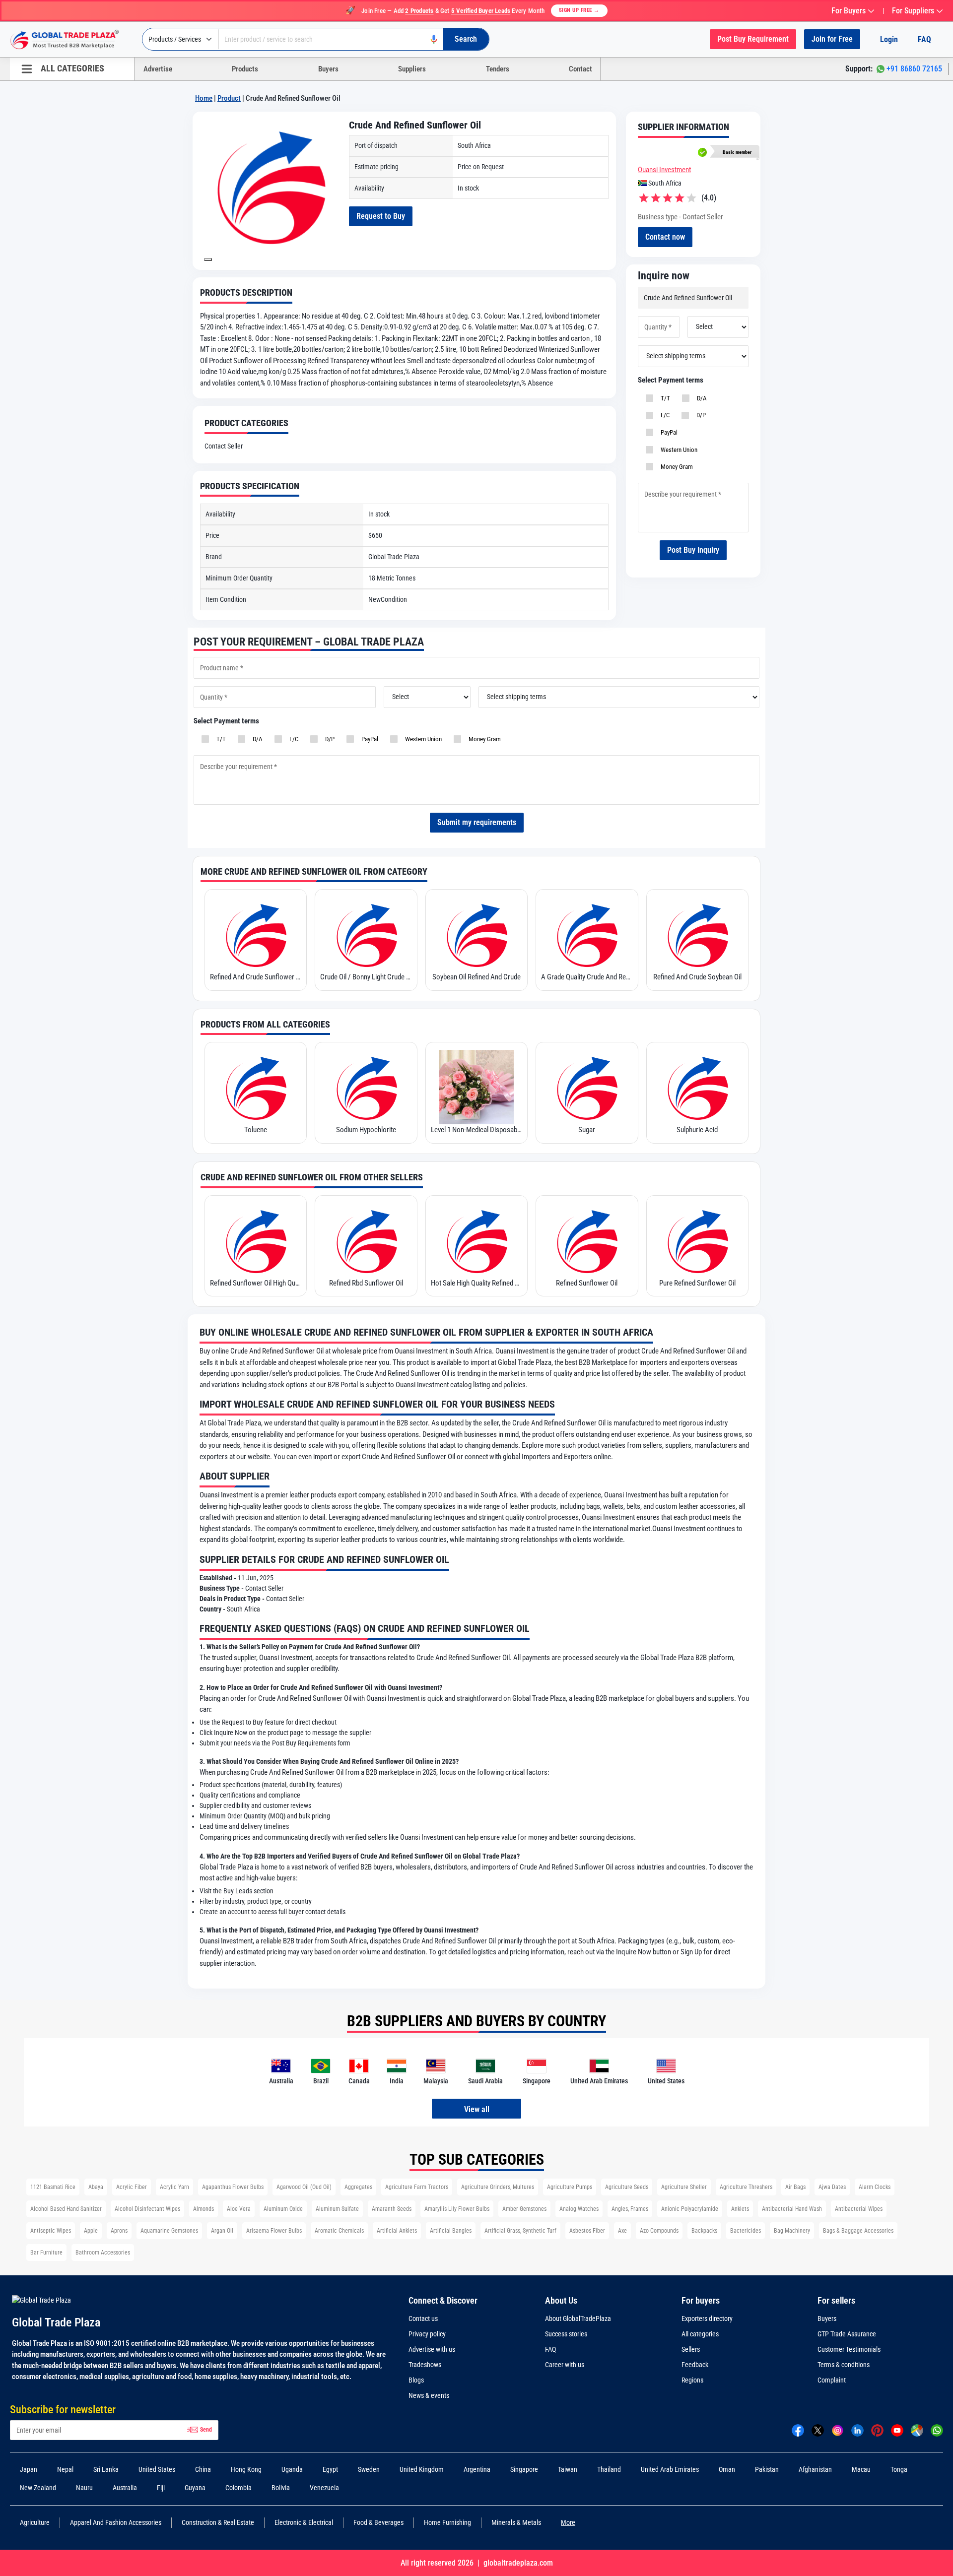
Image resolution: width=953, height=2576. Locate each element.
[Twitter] (818, 2430)
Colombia (238, 2488)
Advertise (158, 69)
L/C (664, 415)
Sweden (369, 2469)
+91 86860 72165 (914, 69)
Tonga (899, 2469)
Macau (861, 2469)
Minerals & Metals (516, 2522)
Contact (580, 69)
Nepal (65, 2469)
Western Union (678, 450)
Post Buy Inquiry (693, 550)
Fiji (161, 2488)
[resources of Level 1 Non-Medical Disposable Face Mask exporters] (476, 1087)
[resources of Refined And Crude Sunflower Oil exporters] (256, 934)
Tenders (498, 69)
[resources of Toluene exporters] (256, 1087)
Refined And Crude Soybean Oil (697, 977)
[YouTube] (897, 2430)
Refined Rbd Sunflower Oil (366, 1283)
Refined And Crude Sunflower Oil (256, 977)
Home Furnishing (447, 2522)
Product (229, 98)
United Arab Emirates (670, 2469)
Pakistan (767, 2469)
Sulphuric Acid (697, 1130)
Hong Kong (246, 2469)
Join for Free (832, 39)
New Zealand (38, 2488)
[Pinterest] (877, 2430)
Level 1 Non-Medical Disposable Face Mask (476, 1130)
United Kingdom (422, 2469)
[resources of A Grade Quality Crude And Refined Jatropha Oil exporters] (587, 934)
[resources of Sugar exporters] (587, 1087)
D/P (700, 415)
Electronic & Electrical (304, 2522)
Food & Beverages (378, 2522)
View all (477, 2109)
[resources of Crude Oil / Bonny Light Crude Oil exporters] (366, 934)
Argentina (477, 2469)
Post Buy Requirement (753, 39)
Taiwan (568, 2469)
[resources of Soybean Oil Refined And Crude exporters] (476, 934)
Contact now (665, 237)
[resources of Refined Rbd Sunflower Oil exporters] (366, 1240)
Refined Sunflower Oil (587, 1283)
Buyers (328, 69)
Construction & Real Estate (218, 2522)
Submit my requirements (477, 822)
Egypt (330, 2469)
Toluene (256, 1130)
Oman (727, 2469)
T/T (664, 398)
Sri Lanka (106, 2469)
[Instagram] (838, 2430)
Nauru (84, 2488)
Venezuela (324, 2488)
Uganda (292, 2469)
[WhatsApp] (937, 2430)
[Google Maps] (917, 2430)
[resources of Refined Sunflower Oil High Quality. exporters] (256, 1240)
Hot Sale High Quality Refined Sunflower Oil (476, 1283)
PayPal (668, 432)
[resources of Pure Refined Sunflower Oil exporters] (697, 1240)
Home (204, 98)
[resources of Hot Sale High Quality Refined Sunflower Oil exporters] (476, 1240)
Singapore (524, 2469)
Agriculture (35, 2522)
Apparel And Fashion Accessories (116, 2522)
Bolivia (281, 2488)
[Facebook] (798, 2430)
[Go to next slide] (208, 259)
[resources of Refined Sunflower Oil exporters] (587, 1240)
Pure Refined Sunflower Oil (697, 1283)
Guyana (195, 2488)
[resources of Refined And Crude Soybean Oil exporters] (697, 934)
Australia (125, 2488)
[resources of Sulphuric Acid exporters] (697, 1087)
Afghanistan (815, 2469)
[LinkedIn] (857, 2430)
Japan (29, 2469)
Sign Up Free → (579, 10)
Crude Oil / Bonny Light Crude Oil (366, 977)
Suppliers (412, 69)
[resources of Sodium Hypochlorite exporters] (366, 1087)
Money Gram (675, 467)
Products (245, 69)
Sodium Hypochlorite (366, 1130)
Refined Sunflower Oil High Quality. (256, 1283)
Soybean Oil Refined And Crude (476, 977)
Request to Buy (381, 216)
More (568, 2522)
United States (157, 2469)
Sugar (587, 1130)
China (203, 2469)
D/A (700, 398)
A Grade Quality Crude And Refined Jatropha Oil (587, 977)
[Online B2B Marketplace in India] (72, 40)
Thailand (609, 2469)
